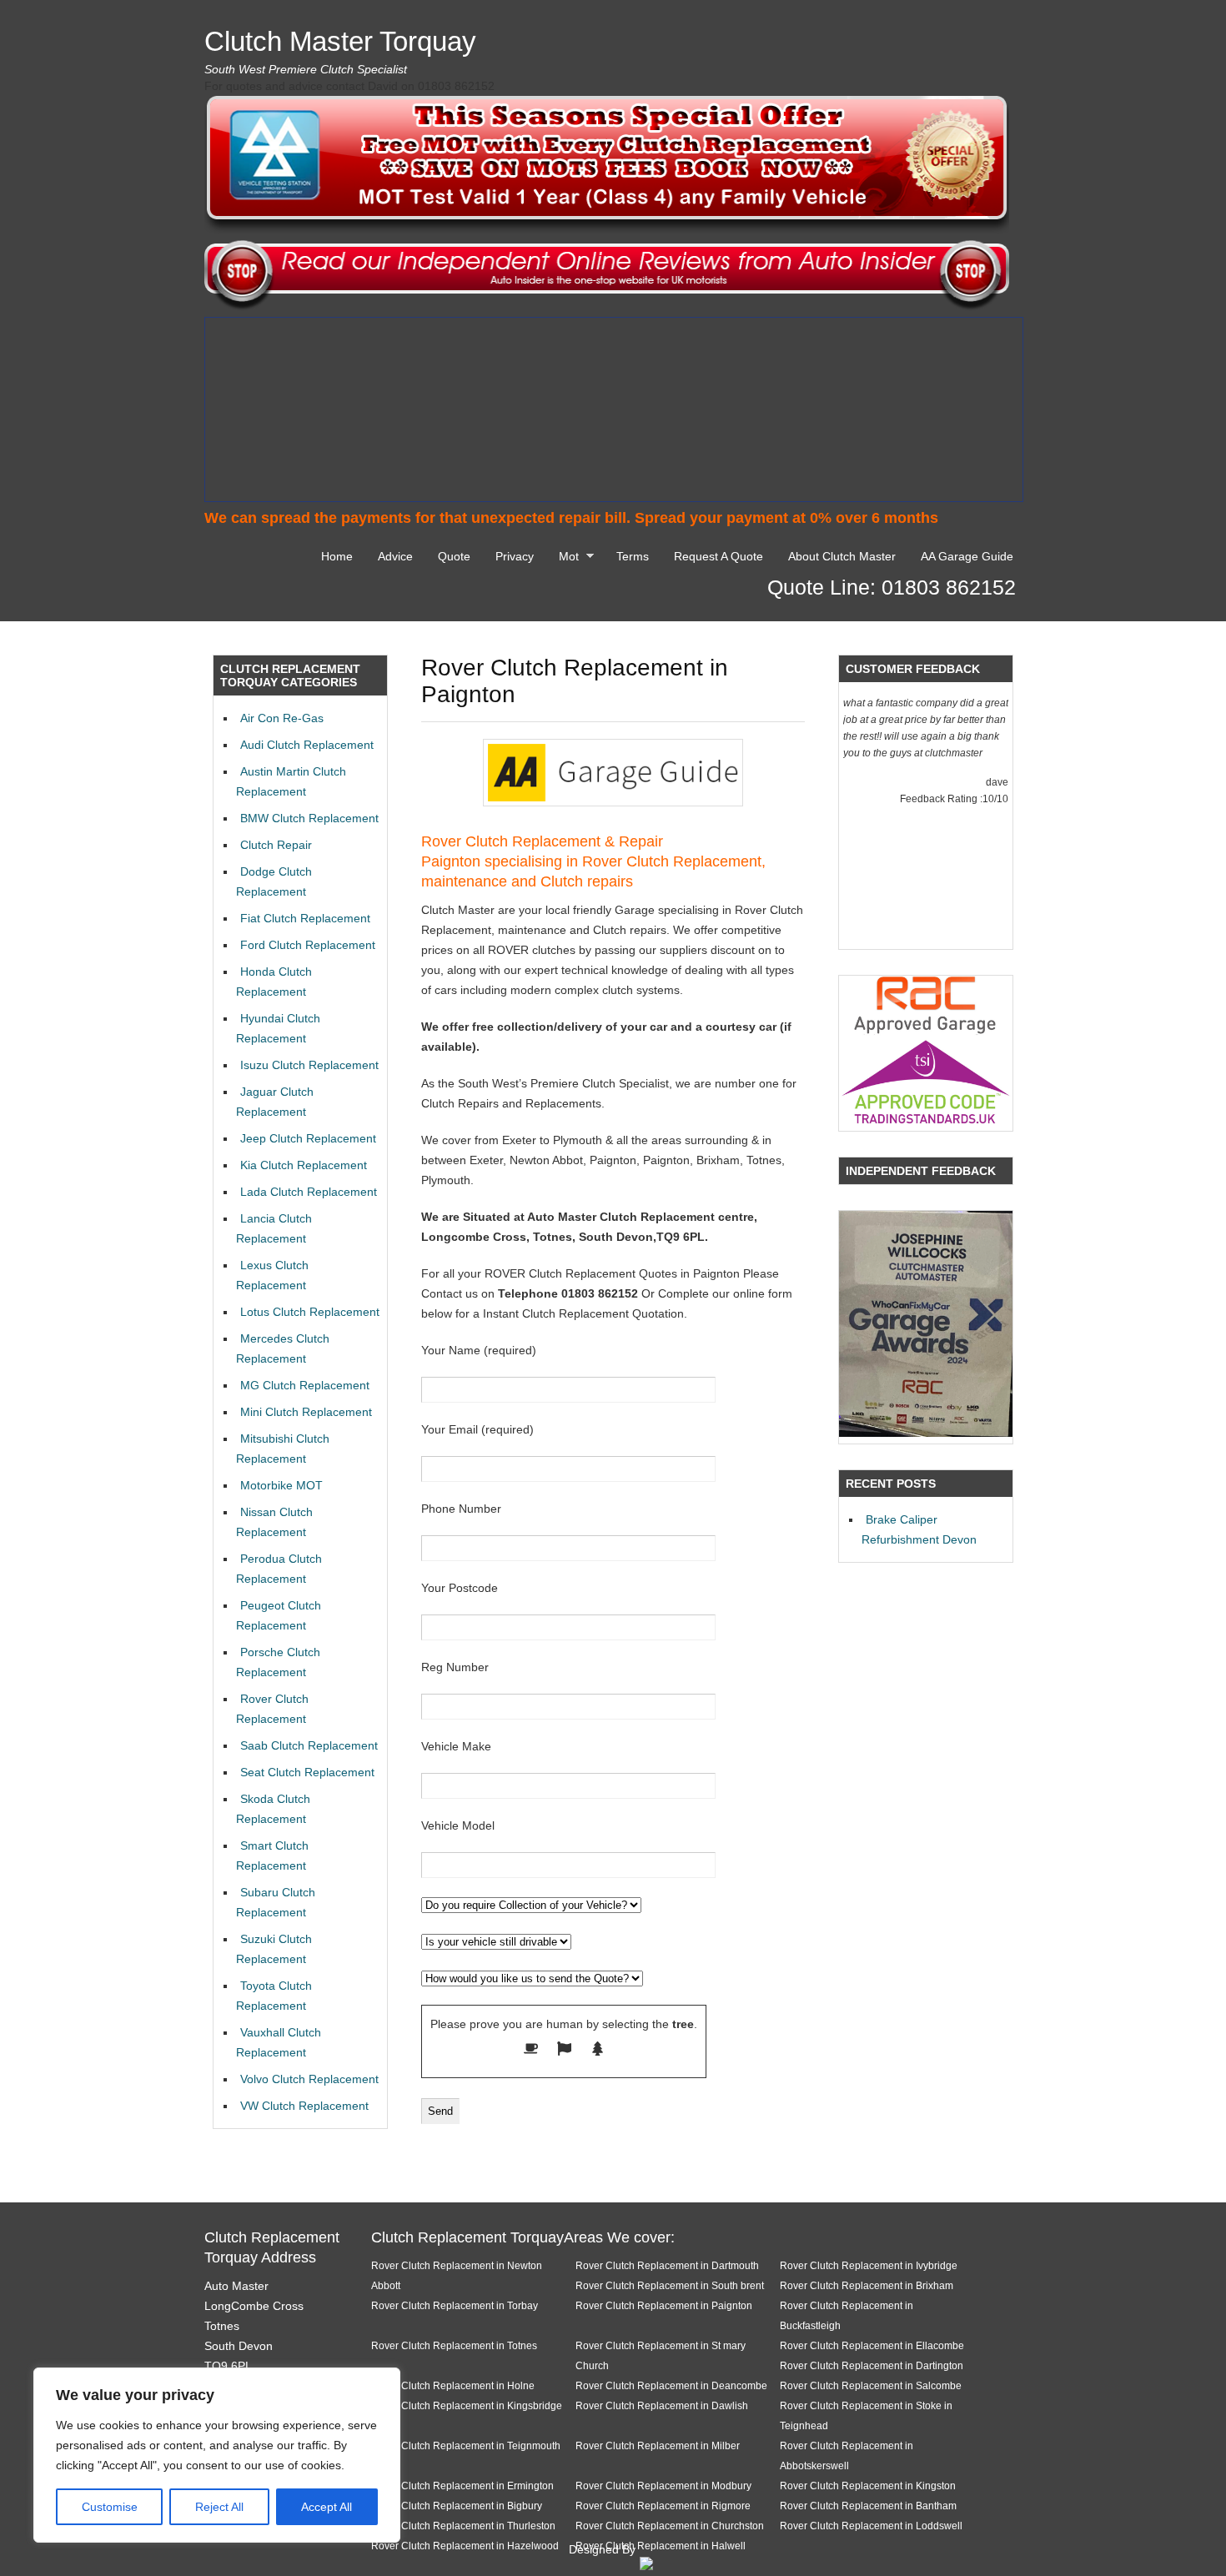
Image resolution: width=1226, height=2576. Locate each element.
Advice (395, 556)
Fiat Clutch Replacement (305, 918)
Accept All (327, 2507)
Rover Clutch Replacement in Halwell (661, 2546)
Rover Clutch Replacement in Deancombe (671, 2385)
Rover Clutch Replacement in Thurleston (463, 2526)
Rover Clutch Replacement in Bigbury (457, 2506)
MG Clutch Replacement (305, 1385)
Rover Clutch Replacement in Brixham (867, 2285)
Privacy (515, 556)
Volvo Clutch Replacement (309, 2079)
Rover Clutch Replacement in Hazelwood (465, 2546)
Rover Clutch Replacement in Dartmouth (667, 2265)
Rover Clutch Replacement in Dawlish (662, 2405)
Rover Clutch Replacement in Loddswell (871, 2526)
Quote (454, 556)
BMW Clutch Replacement (309, 818)
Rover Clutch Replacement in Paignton (664, 2305)
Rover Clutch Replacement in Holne (453, 2385)
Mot (565, 559)
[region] (217, 2455)
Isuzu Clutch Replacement (309, 1065)
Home (337, 556)
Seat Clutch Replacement (307, 1772)
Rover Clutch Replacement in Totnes (454, 2345)
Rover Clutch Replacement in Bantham (868, 2506)
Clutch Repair (276, 845)
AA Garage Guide (967, 556)
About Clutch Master (842, 556)
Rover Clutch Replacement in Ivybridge (869, 2265)
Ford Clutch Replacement (308, 945)
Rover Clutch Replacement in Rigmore (663, 2506)
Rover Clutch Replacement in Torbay (455, 2305)
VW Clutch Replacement (304, 2106)
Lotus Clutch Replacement (310, 1312)
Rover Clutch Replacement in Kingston (868, 2486)
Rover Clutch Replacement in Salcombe (871, 2385)
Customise (110, 2507)
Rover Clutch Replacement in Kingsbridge (467, 2405)
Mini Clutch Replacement (306, 1412)
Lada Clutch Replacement (309, 1192)
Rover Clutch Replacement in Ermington (462, 2486)
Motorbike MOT (281, 1485)
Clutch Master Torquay (340, 41)
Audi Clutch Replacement (307, 745)
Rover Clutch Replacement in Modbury (663, 2486)
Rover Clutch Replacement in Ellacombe (872, 2345)
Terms (633, 556)
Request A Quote (719, 556)
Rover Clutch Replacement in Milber (658, 2445)
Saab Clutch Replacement (309, 1745)
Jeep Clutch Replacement (308, 1138)
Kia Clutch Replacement (304, 1165)
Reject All (219, 2507)
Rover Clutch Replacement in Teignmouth (466, 2445)
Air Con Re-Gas (282, 718)
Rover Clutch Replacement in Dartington (872, 2365)
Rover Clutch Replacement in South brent (670, 2285)
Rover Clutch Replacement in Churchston (670, 2526)
